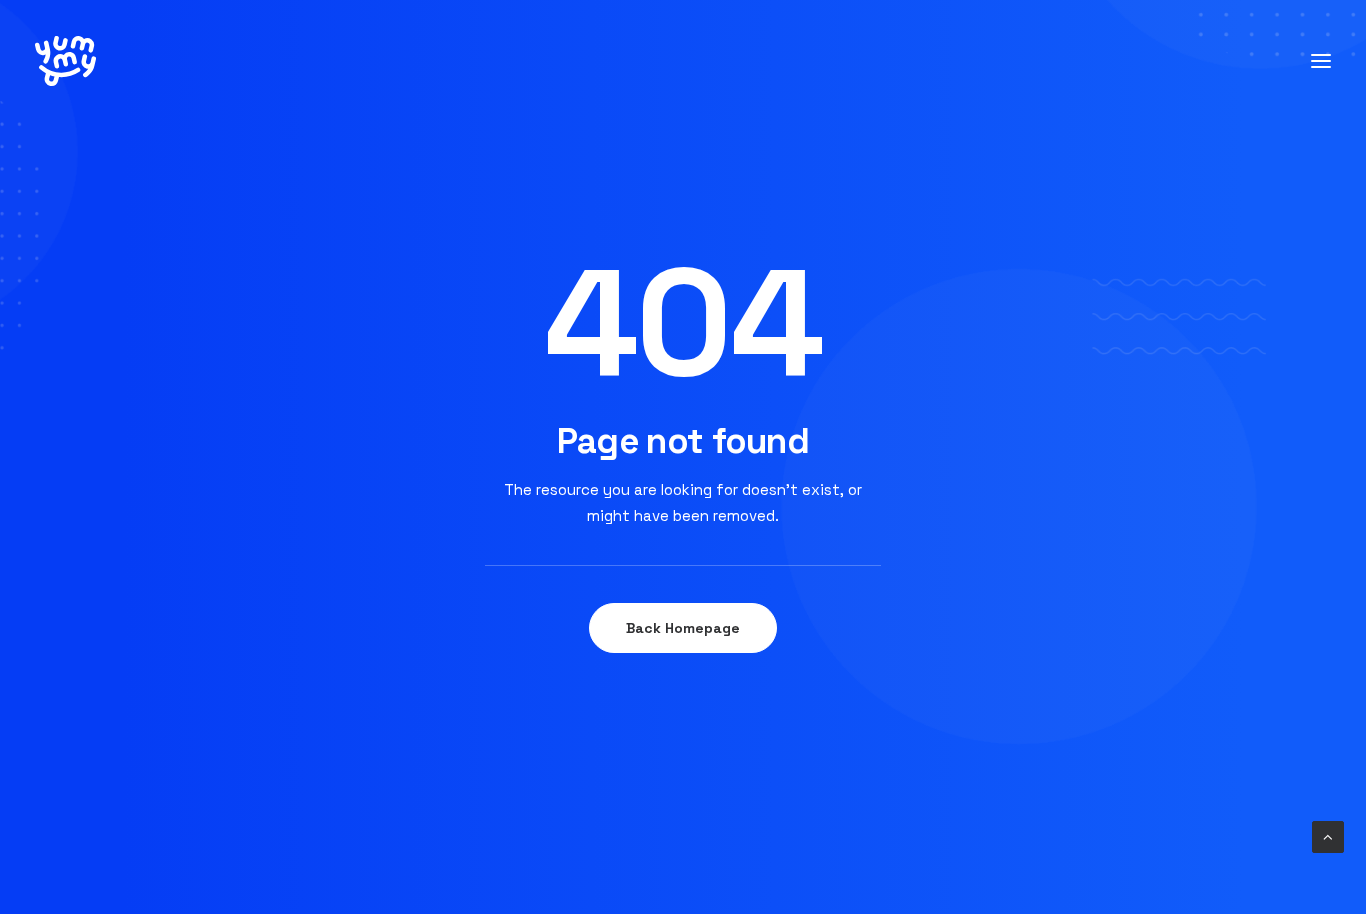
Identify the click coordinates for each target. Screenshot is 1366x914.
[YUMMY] (65, 61)
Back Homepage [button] (683, 628)
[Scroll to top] (1328, 835)
